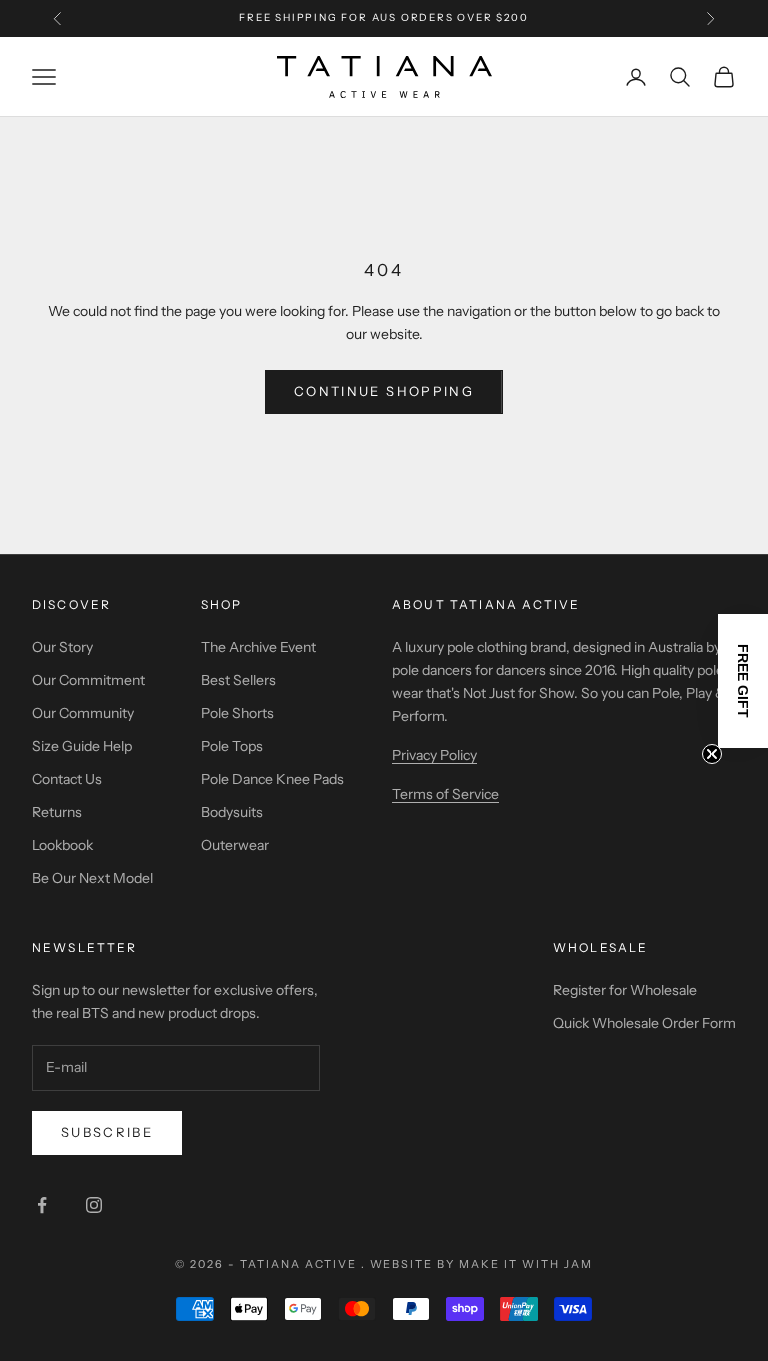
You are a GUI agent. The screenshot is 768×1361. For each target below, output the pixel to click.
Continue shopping (384, 391)
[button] (743, 681)
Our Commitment (88, 680)
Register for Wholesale (625, 990)
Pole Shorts (237, 713)
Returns (57, 812)
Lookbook (62, 845)
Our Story (62, 647)
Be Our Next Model (92, 878)
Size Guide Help (82, 746)
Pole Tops (232, 746)
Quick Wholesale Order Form (644, 1023)
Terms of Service (445, 794)
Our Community (83, 713)
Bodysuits (232, 812)
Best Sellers (238, 680)
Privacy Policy (434, 755)
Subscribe (107, 1132)
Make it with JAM (526, 1264)
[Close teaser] (712, 754)
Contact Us (67, 779)
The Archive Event (258, 647)
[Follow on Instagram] (94, 1205)
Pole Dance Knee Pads (272, 779)
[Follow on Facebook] (42, 1205)
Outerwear (235, 845)
